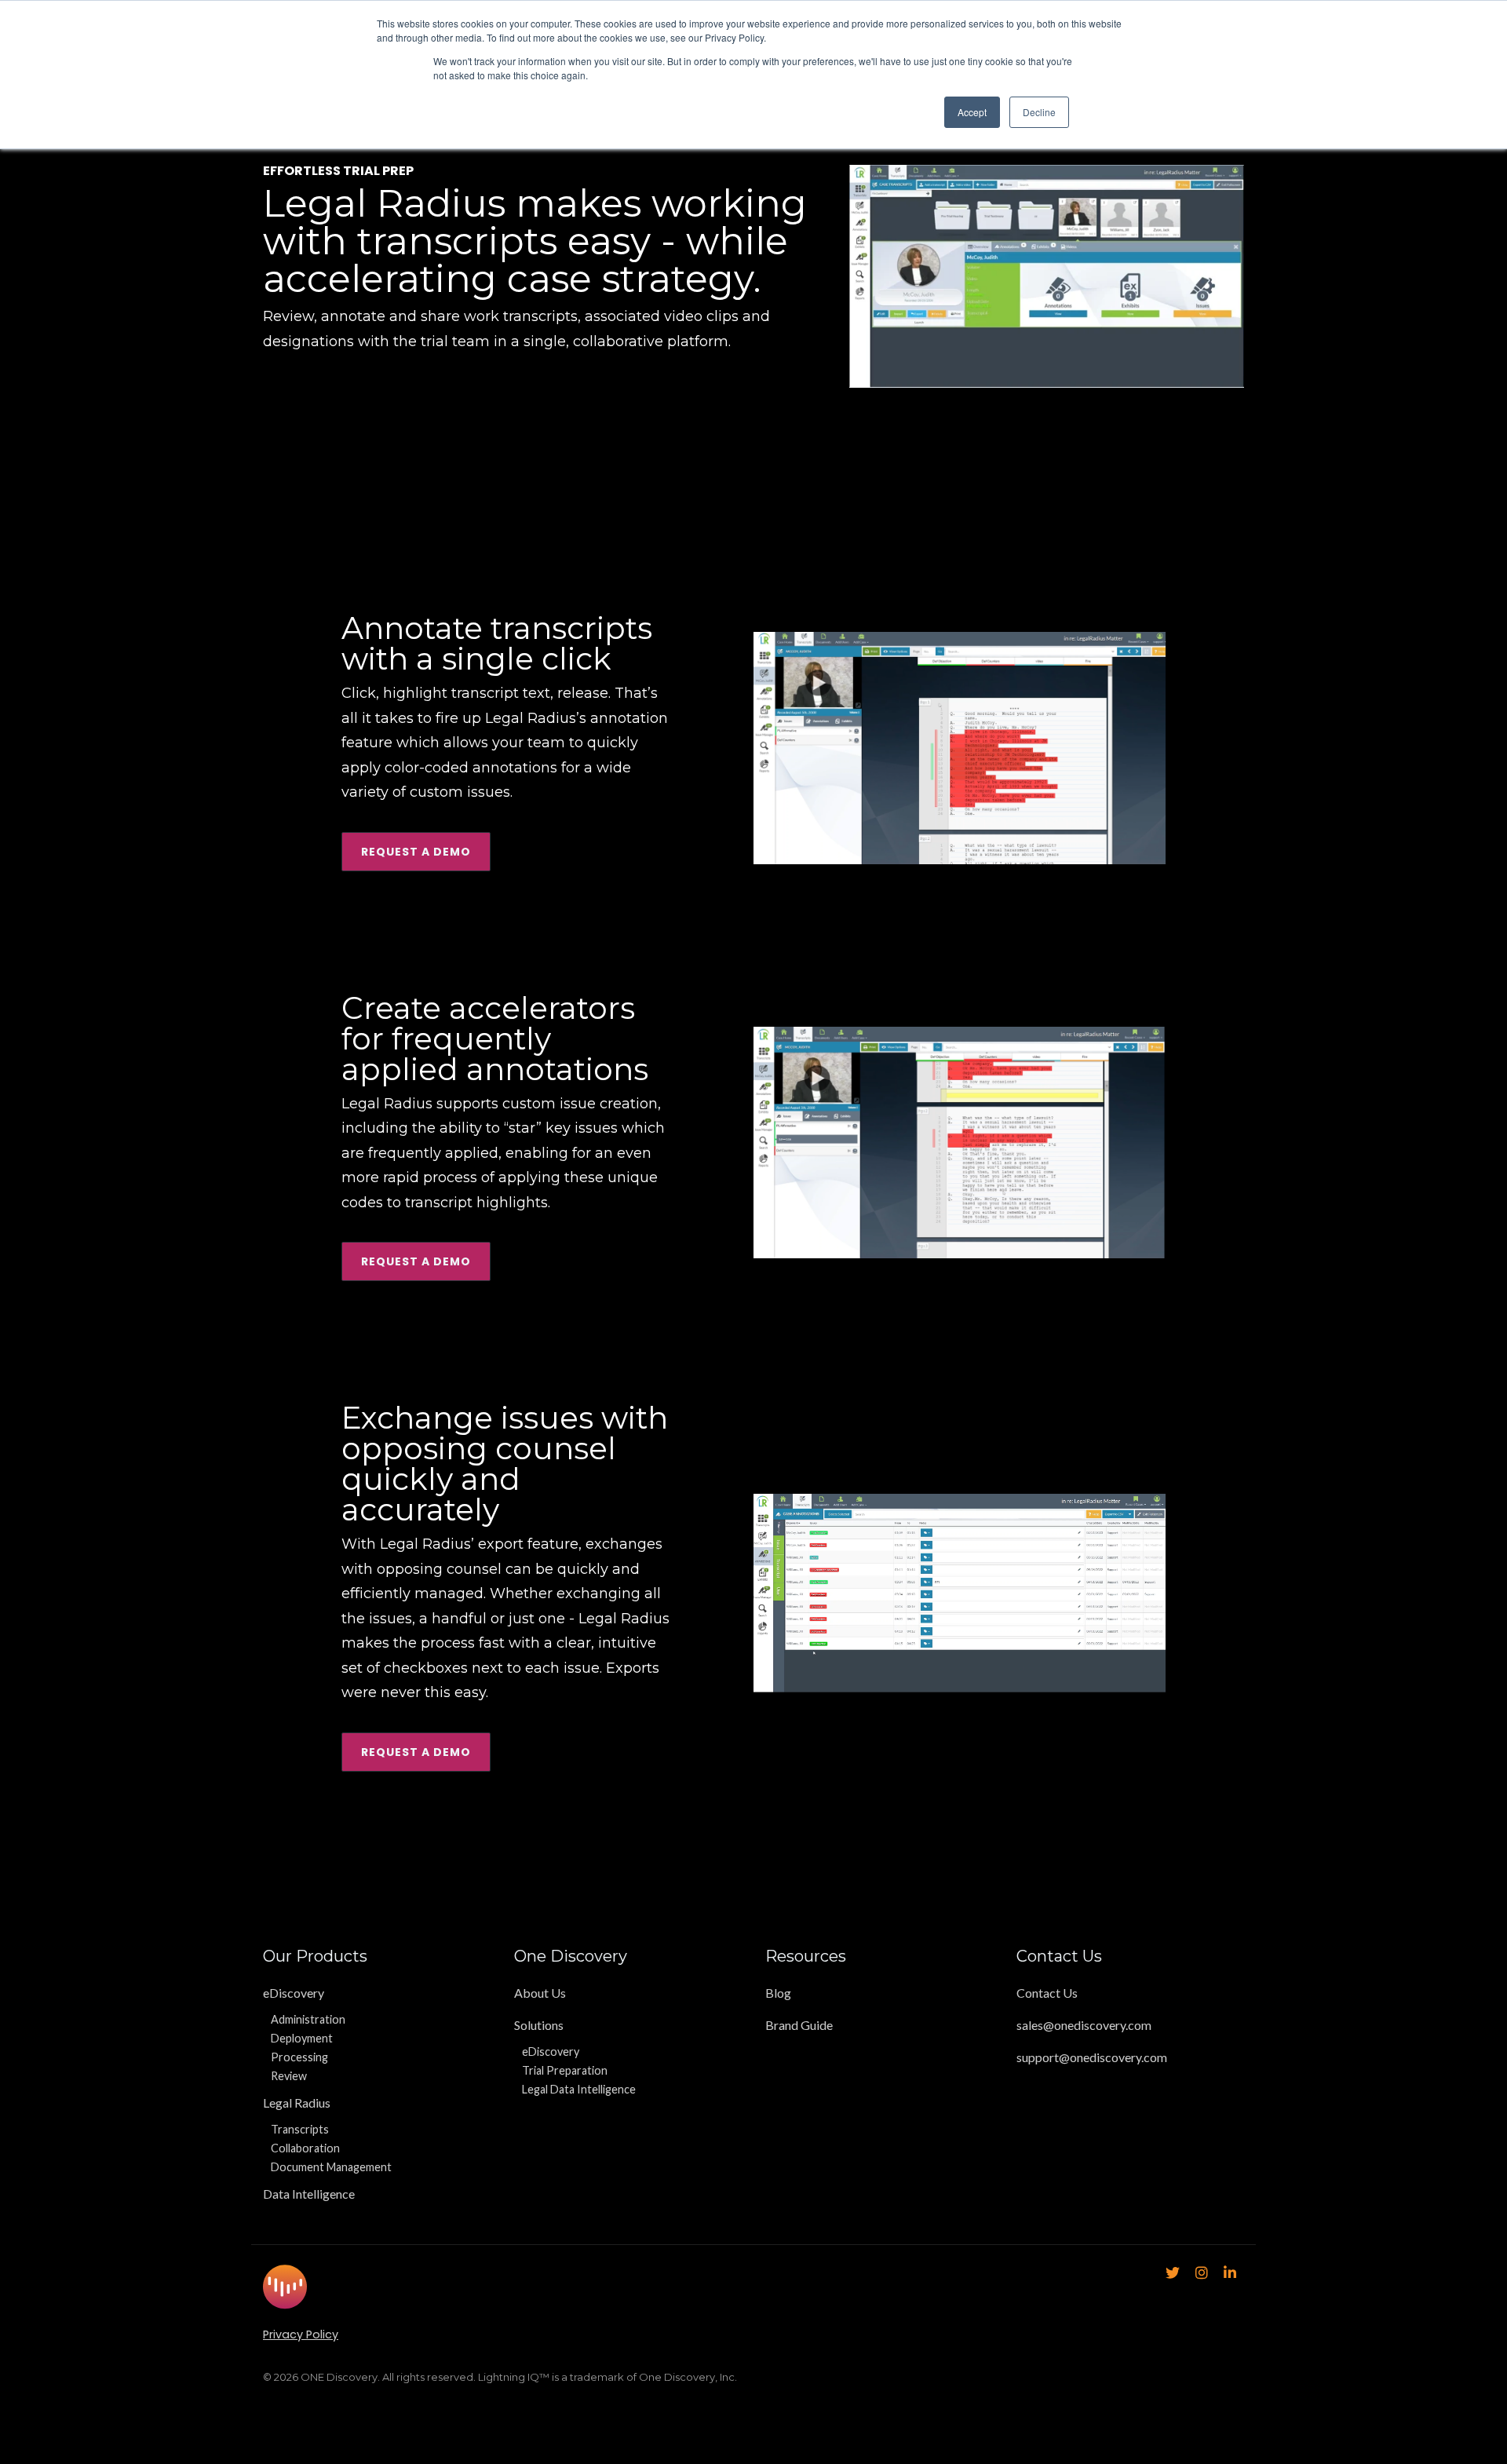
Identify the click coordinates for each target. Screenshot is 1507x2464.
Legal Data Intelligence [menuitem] (579, 2089)
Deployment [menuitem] (302, 2038)
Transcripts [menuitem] (300, 2129)
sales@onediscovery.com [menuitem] (1084, 2025)
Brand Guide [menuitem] (799, 2025)
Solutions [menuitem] (539, 2025)
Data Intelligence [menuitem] (309, 2194)
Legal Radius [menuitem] (297, 2103)
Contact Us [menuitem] (1047, 1993)
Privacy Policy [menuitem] (301, 2334)
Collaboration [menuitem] (305, 2148)
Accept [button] (972, 112)
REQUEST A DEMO (416, 852)
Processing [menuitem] (299, 2057)
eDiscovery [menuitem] (294, 1993)
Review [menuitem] (289, 2076)
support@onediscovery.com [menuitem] (1092, 2057)
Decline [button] (1039, 112)
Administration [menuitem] (308, 2019)
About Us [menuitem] (540, 1993)
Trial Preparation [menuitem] (565, 2070)
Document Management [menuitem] (331, 2167)
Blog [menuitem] (778, 1993)
